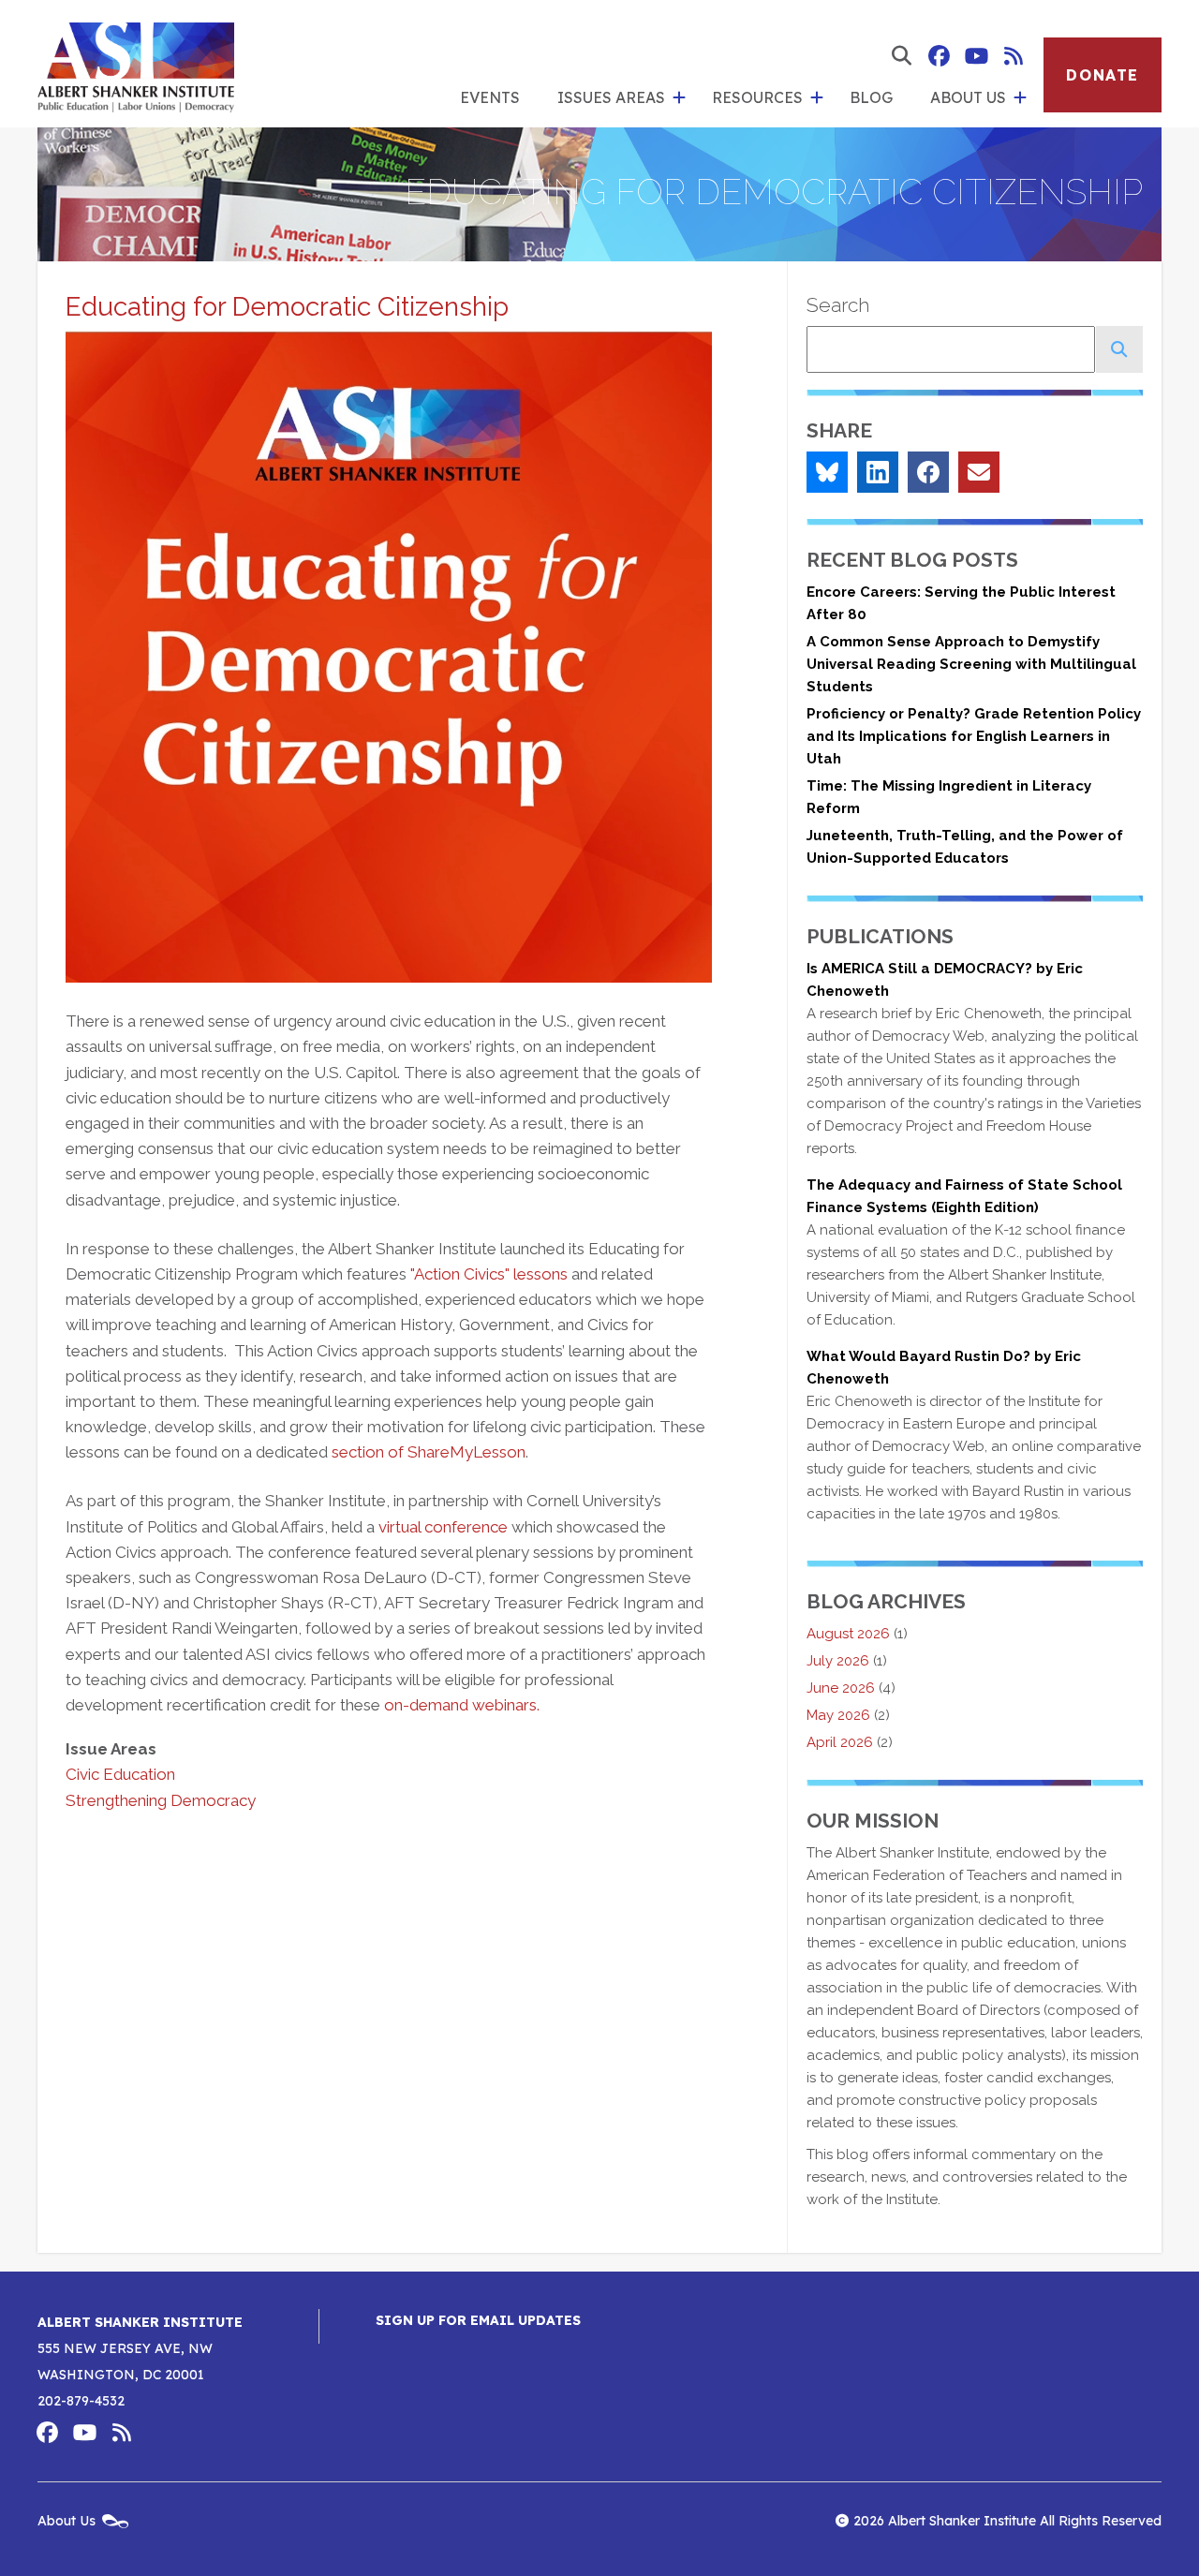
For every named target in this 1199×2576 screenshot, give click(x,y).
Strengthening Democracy (161, 1800)
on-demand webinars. (462, 1705)
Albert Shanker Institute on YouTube (976, 56)
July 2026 (838, 1661)
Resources (757, 97)
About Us (968, 97)
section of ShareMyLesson (429, 1452)
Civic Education (120, 1774)
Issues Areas (611, 97)
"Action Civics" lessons (489, 1274)
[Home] (136, 64)
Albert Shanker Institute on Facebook (939, 56)
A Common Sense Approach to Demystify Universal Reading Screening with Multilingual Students (971, 664)
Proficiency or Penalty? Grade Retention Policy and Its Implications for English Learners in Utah (974, 736)
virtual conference (443, 1527)
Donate (1103, 75)
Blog (871, 97)
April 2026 (840, 1742)
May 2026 (838, 1715)
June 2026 (841, 1688)
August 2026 (848, 1634)
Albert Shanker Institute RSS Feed (1014, 56)
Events (490, 97)
